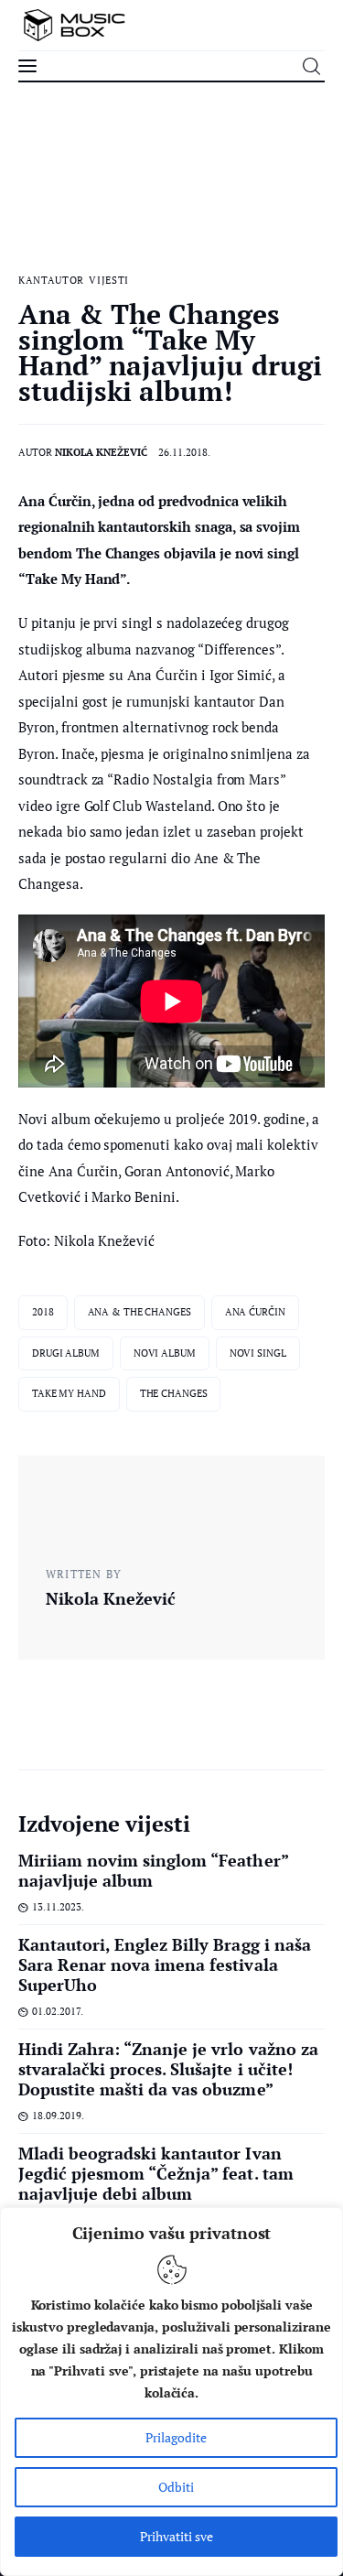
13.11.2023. (58, 1907)
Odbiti (176, 2487)
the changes (174, 1393)
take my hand (69, 1393)
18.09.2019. (58, 2116)
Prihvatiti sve (177, 2536)
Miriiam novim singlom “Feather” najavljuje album (153, 1870)
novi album (165, 1353)
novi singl (258, 1353)
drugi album (66, 1353)
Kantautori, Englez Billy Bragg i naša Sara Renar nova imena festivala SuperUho (165, 1964)
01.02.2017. (58, 2011)
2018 (43, 1312)
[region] (171, 2392)
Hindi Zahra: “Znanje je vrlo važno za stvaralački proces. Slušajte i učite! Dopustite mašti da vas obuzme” (168, 2069)
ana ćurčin (255, 1312)
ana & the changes (139, 1312)
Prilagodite (176, 2437)
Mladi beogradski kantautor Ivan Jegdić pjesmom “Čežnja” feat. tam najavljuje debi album (156, 2173)
